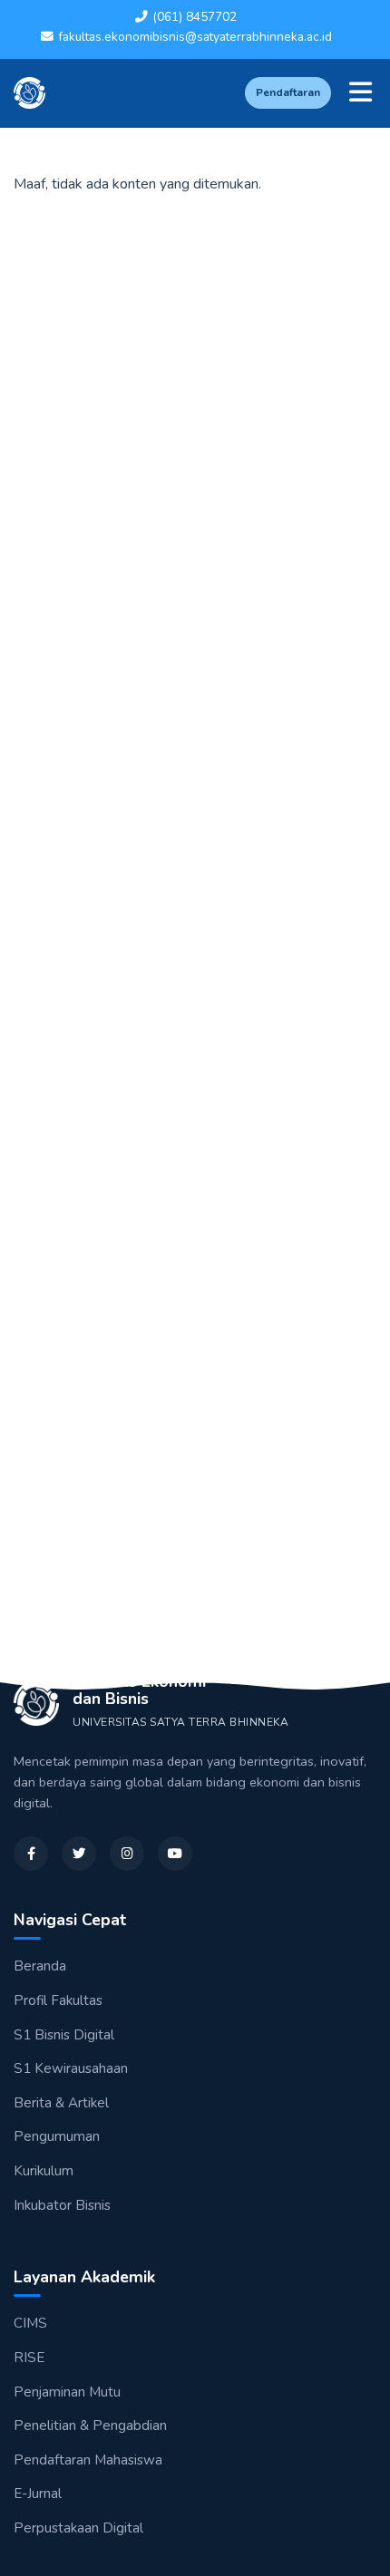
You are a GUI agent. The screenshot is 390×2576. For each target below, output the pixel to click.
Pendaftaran (288, 92)
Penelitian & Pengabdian (90, 2426)
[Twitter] (79, 1854)
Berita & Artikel (61, 2103)
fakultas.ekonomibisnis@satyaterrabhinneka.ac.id (195, 37)
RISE (29, 2358)
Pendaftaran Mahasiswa (88, 2460)
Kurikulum (44, 2171)
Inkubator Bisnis (62, 2205)
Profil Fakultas (58, 2000)
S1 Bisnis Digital (64, 2035)
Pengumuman (57, 2136)
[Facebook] (31, 1854)
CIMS (30, 2323)
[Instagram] (127, 1854)
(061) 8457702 (195, 17)
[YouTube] (175, 1854)
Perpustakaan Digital (78, 2528)
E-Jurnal (38, 2494)
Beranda (40, 1966)
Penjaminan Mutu (67, 2392)
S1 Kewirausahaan (71, 2068)
